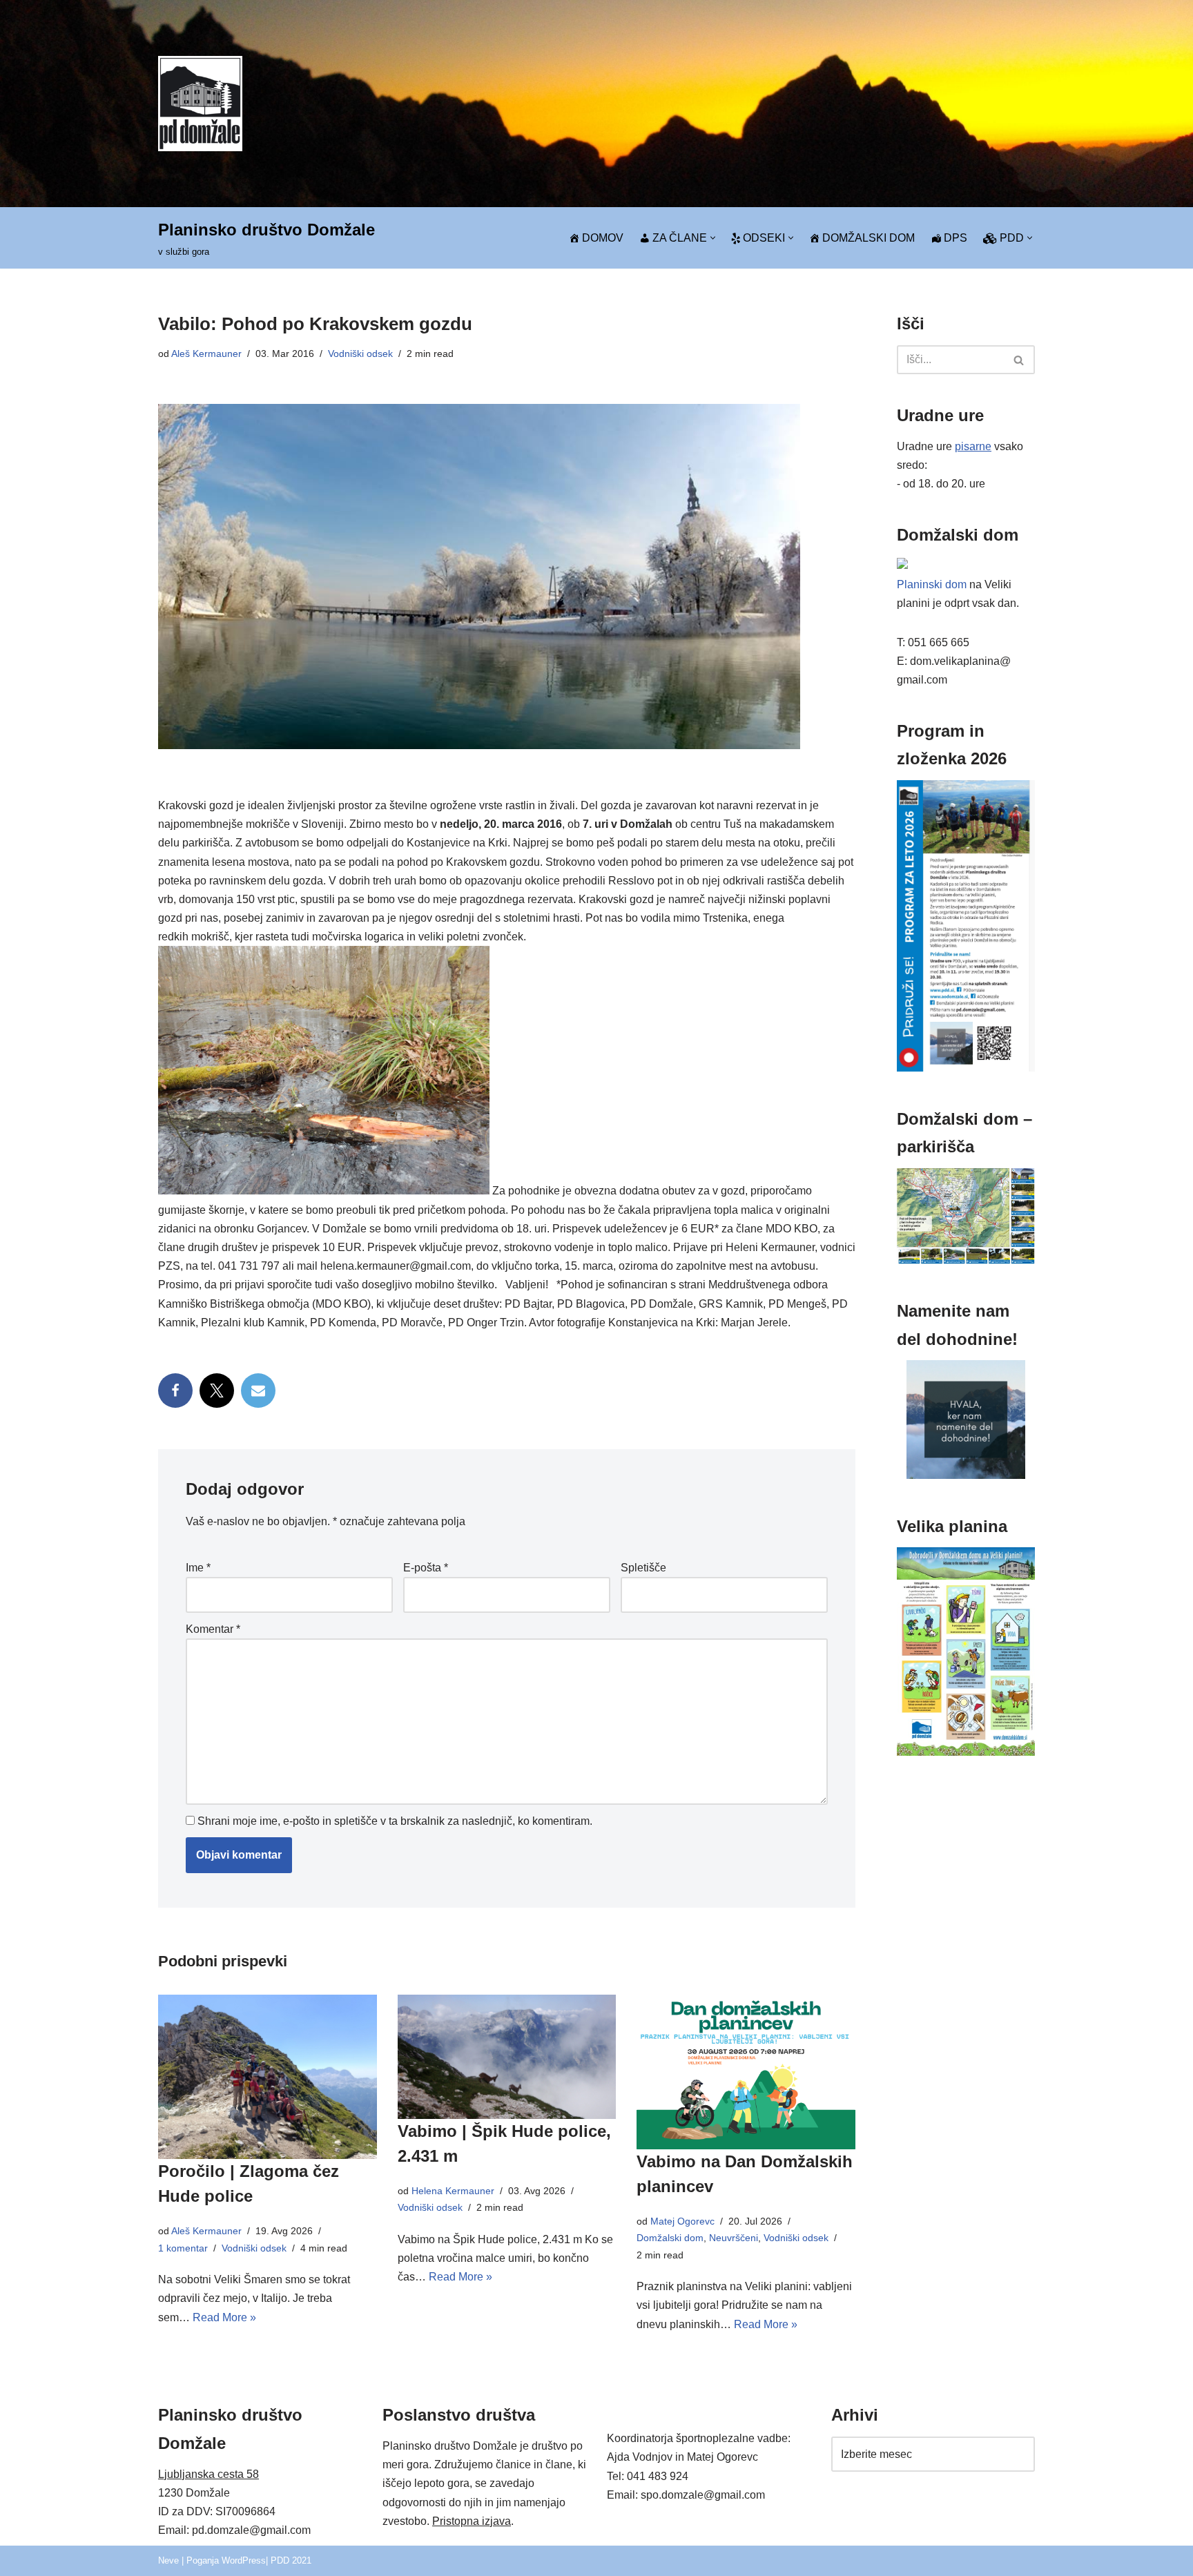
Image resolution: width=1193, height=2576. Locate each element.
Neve (168, 2560)
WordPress (244, 2560)
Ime (198, 1568)
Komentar (213, 1629)
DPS (956, 238)
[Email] (258, 1391)
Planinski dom (932, 584)
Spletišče (643, 1568)
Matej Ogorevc (682, 2221)
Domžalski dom (670, 2238)
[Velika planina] (966, 1752)
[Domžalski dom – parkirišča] (966, 1260)
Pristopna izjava (472, 2521)
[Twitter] (217, 1391)
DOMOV (603, 238)
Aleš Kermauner (206, 354)
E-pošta (426, 1568)
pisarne (973, 446)
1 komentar (183, 2248)
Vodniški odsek (360, 354)
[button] (713, 238)
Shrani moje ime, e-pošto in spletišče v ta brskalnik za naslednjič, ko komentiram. (395, 1821)
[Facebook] (175, 1391)
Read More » (224, 2317)
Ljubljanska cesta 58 (208, 2474)
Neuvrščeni (734, 2238)
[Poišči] (1019, 360)
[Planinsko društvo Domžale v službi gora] (200, 103)
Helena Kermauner (453, 2191)
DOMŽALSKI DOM (869, 238)
